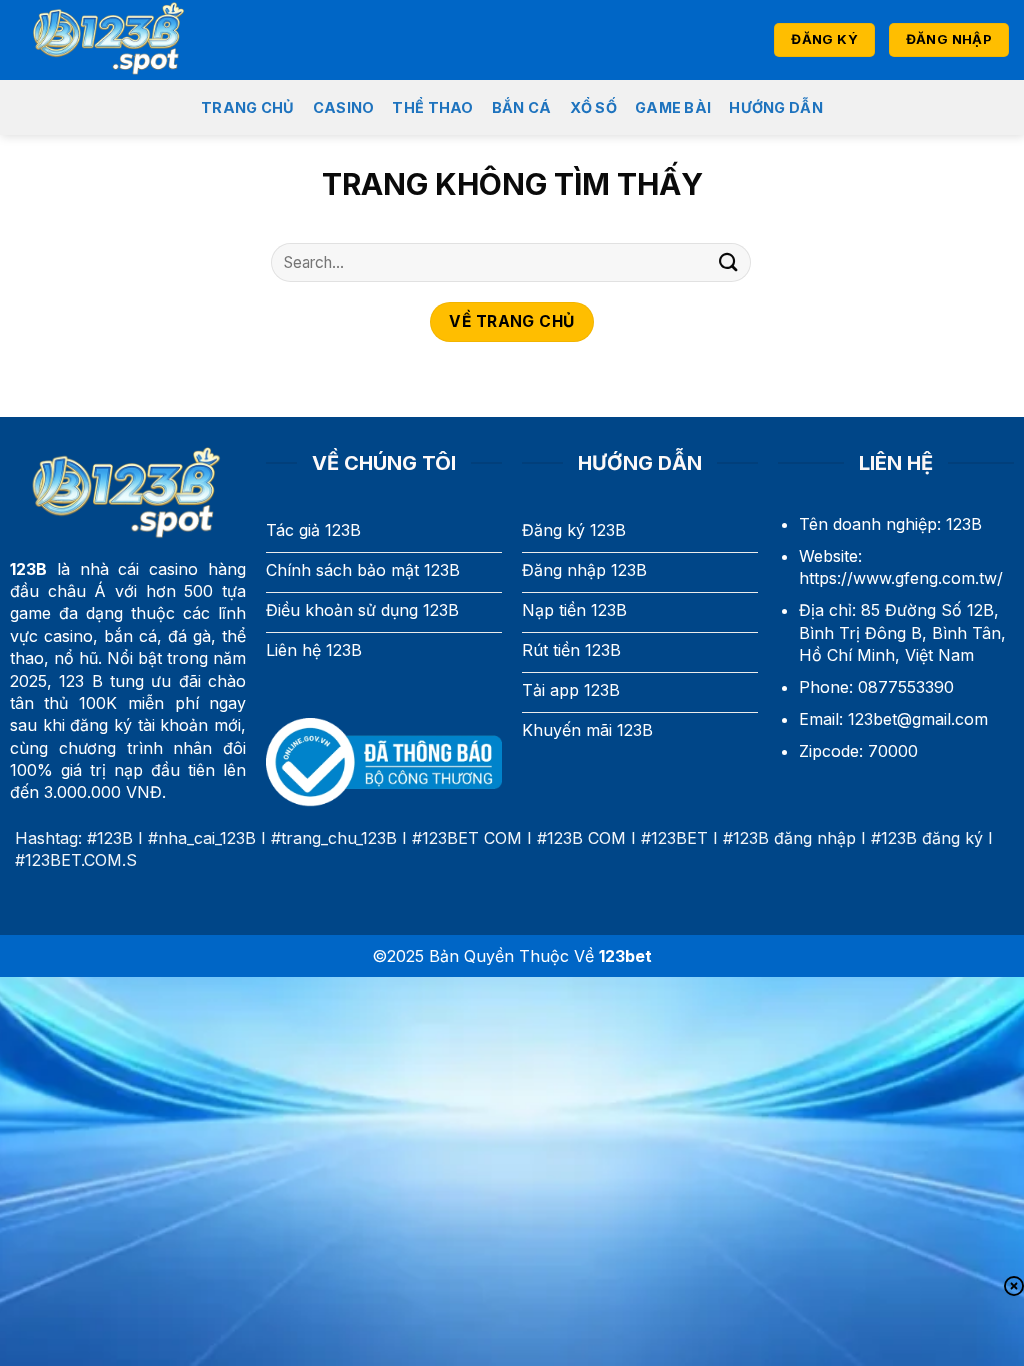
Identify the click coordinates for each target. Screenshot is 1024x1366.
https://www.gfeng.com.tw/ (901, 578)
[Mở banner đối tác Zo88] (768, 1332)
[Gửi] (729, 262)
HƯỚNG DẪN (776, 107)
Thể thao (432, 107)
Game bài (673, 107)
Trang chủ (248, 107)
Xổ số (593, 107)
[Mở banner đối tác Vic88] (256, 1332)
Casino (344, 107)
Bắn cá (522, 107)
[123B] (120, 40)
